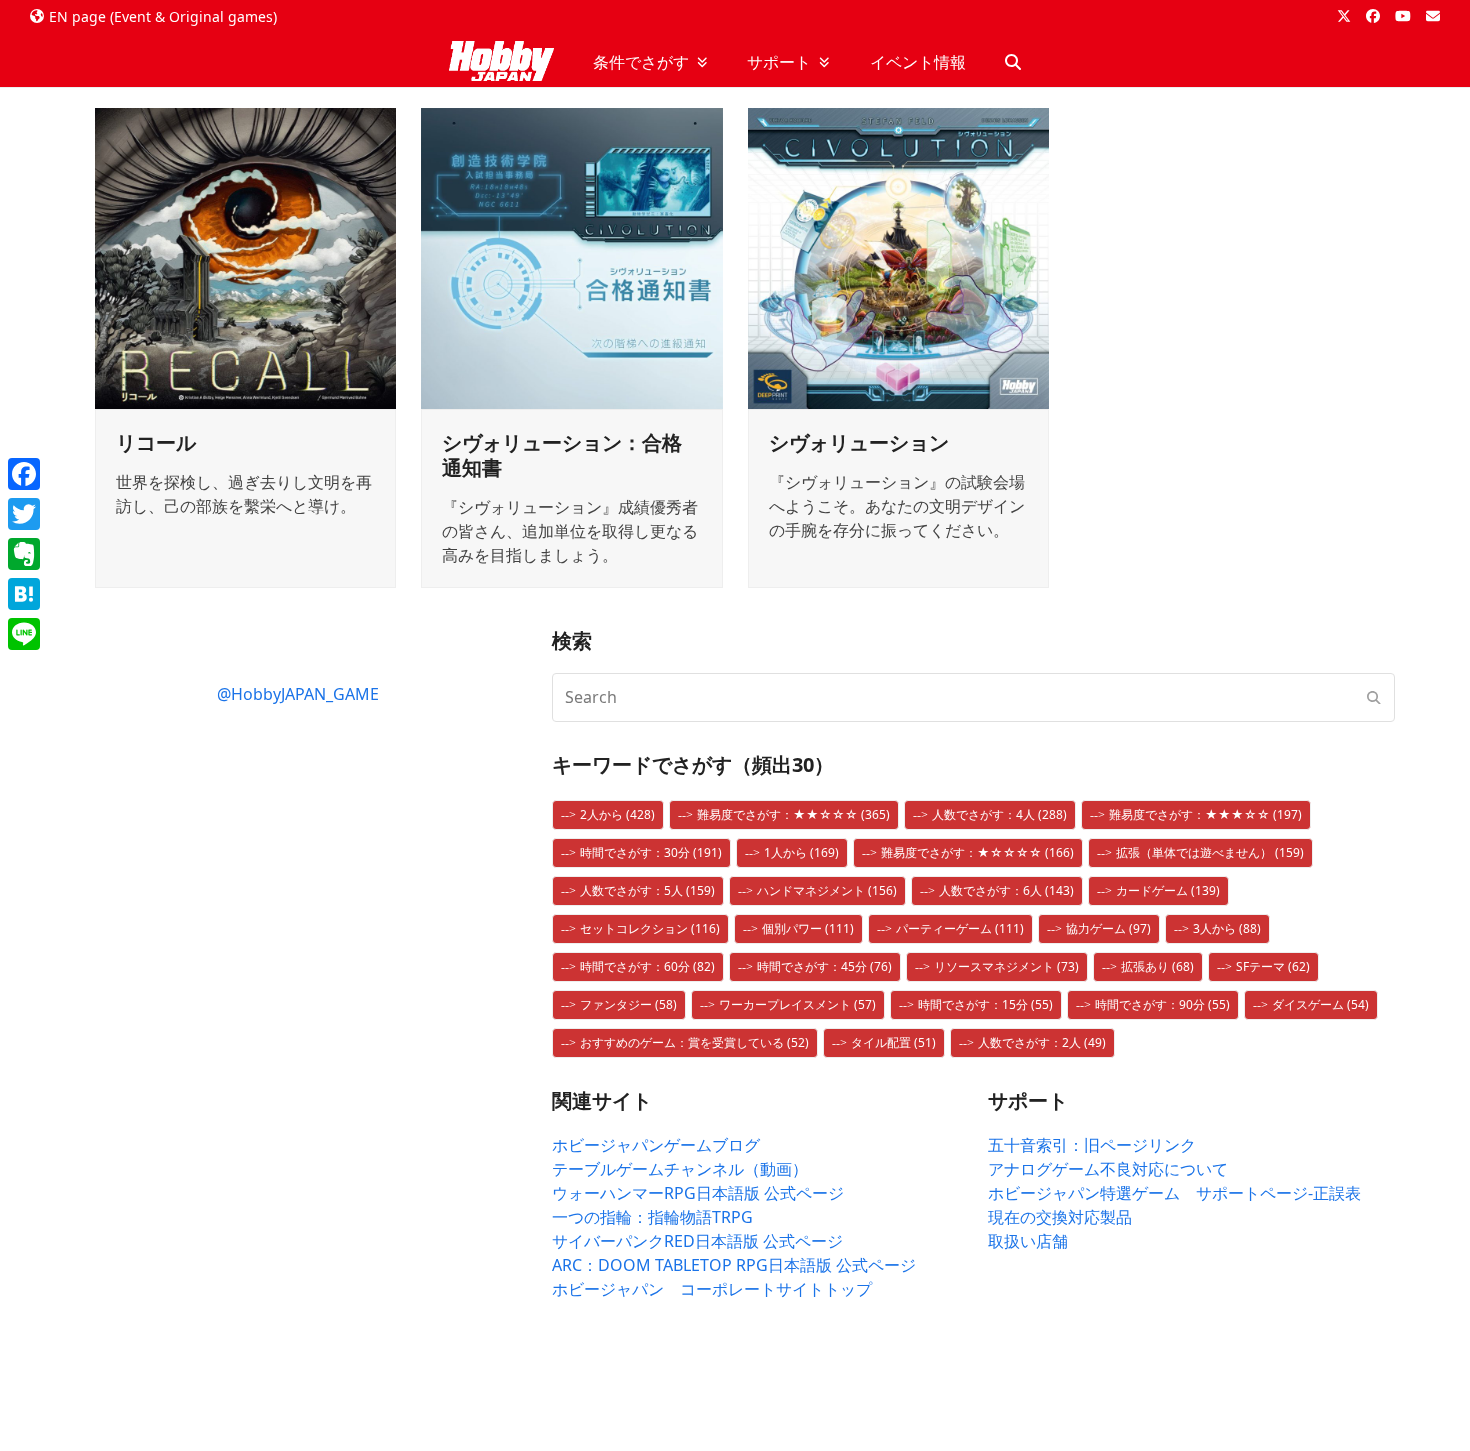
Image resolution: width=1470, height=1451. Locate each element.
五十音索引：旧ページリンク (1092, 1145)
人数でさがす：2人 (1042, 1042)
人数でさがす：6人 (1006, 890)
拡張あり (1157, 966)
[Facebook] (24, 474)
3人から (1227, 928)
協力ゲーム (1108, 928)
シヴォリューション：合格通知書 (562, 455)
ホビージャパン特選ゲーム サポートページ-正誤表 (1174, 1193)
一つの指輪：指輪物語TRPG (652, 1217)
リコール (156, 442)
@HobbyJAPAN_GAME (298, 694)
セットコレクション (650, 928)
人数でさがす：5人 (647, 890)
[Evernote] (24, 554)
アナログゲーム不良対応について (1108, 1169)
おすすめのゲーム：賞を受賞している (694, 1042)
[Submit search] (1374, 697)
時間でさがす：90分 (1162, 1004)
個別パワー (808, 928)
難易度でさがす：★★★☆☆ (1205, 814)
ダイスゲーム (1320, 1004)
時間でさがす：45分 (824, 966)
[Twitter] (24, 514)
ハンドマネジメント (827, 890)
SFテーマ (1273, 966)
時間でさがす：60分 (647, 966)
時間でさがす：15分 (985, 1004)
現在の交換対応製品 (1060, 1217)
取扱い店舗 (1028, 1241)
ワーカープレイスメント (797, 1004)
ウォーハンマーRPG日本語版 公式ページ (698, 1193)
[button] (1013, 62)
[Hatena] (24, 594)
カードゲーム (1168, 890)
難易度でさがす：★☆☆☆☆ (977, 852)
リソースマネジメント (1006, 966)
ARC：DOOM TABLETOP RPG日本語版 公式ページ (734, 1265)
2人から (617, 814)
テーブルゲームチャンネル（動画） (680, 1169)
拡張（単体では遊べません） (1210, 852)
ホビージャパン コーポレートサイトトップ (712, 1289)
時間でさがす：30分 (651, 852)
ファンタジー (628, 1004)
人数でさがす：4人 (999, 814)
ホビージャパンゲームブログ (656, 1145)
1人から (801, 852)
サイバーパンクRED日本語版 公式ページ (697, 1241)
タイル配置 (893, 1042)
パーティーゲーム (960, 928)
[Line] (24, 634)
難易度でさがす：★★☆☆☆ (793, 814)
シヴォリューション (859, 442)
